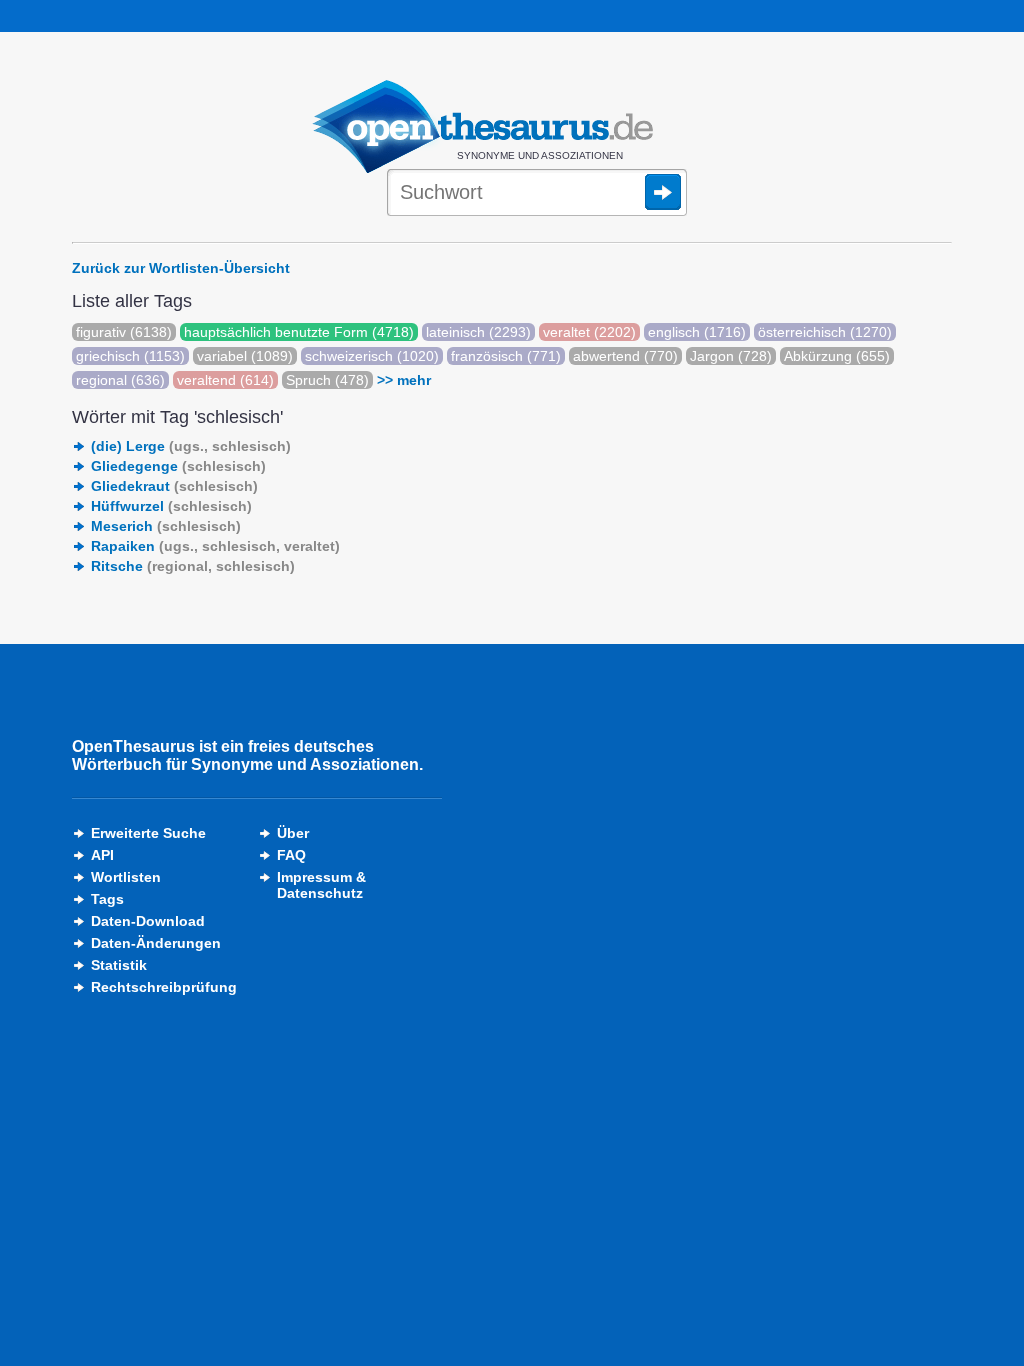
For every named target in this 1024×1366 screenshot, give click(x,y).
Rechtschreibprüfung (164, 987)
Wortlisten (126, 877)
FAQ (291, 855)
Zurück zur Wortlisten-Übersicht (181, 268)
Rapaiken (215, 546)
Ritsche (193, 566)
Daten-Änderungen (156, 943)
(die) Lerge (191, 446)
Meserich (166, 526)
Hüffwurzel (171, 506)
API (102, 855)
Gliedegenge (178, 466)
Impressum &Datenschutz (321, 885)
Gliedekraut (174, 486)
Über (293, 833)
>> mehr (404, 380)
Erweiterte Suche (148, 833)
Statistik (119, 965)
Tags (107, 899)
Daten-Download (148, 921)
